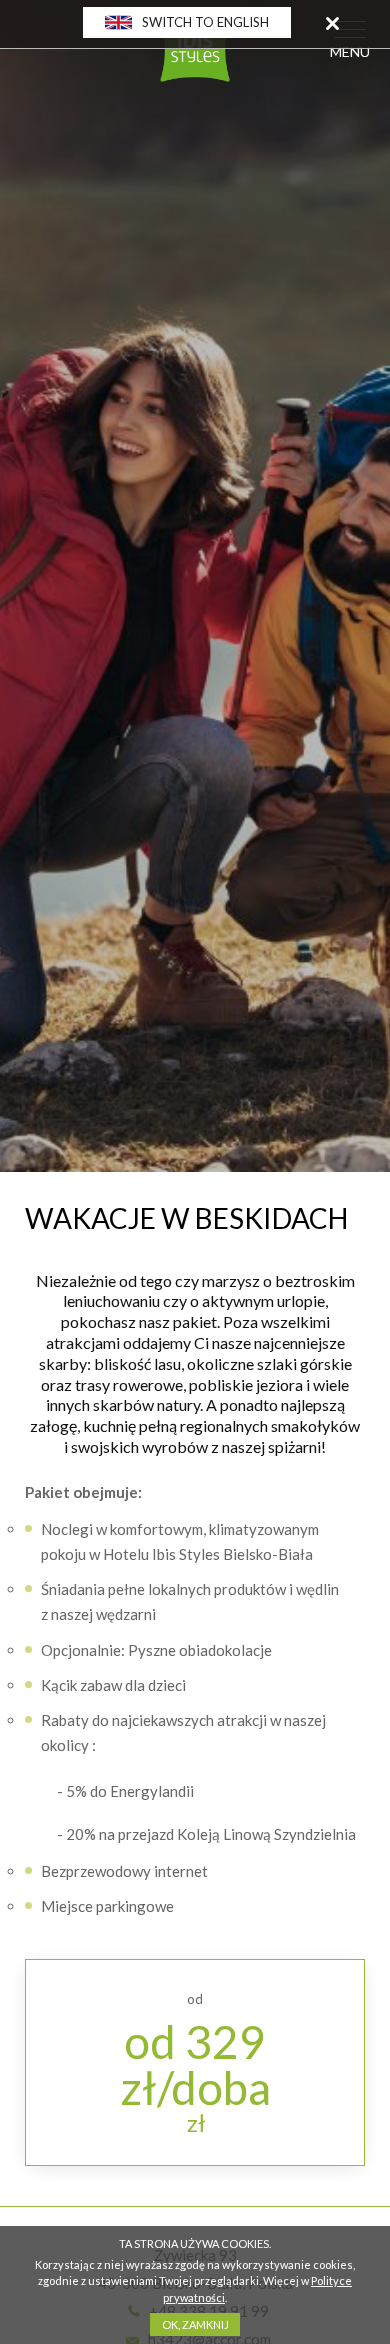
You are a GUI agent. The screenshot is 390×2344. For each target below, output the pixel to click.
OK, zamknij (195, 2324)
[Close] (332, 22)
